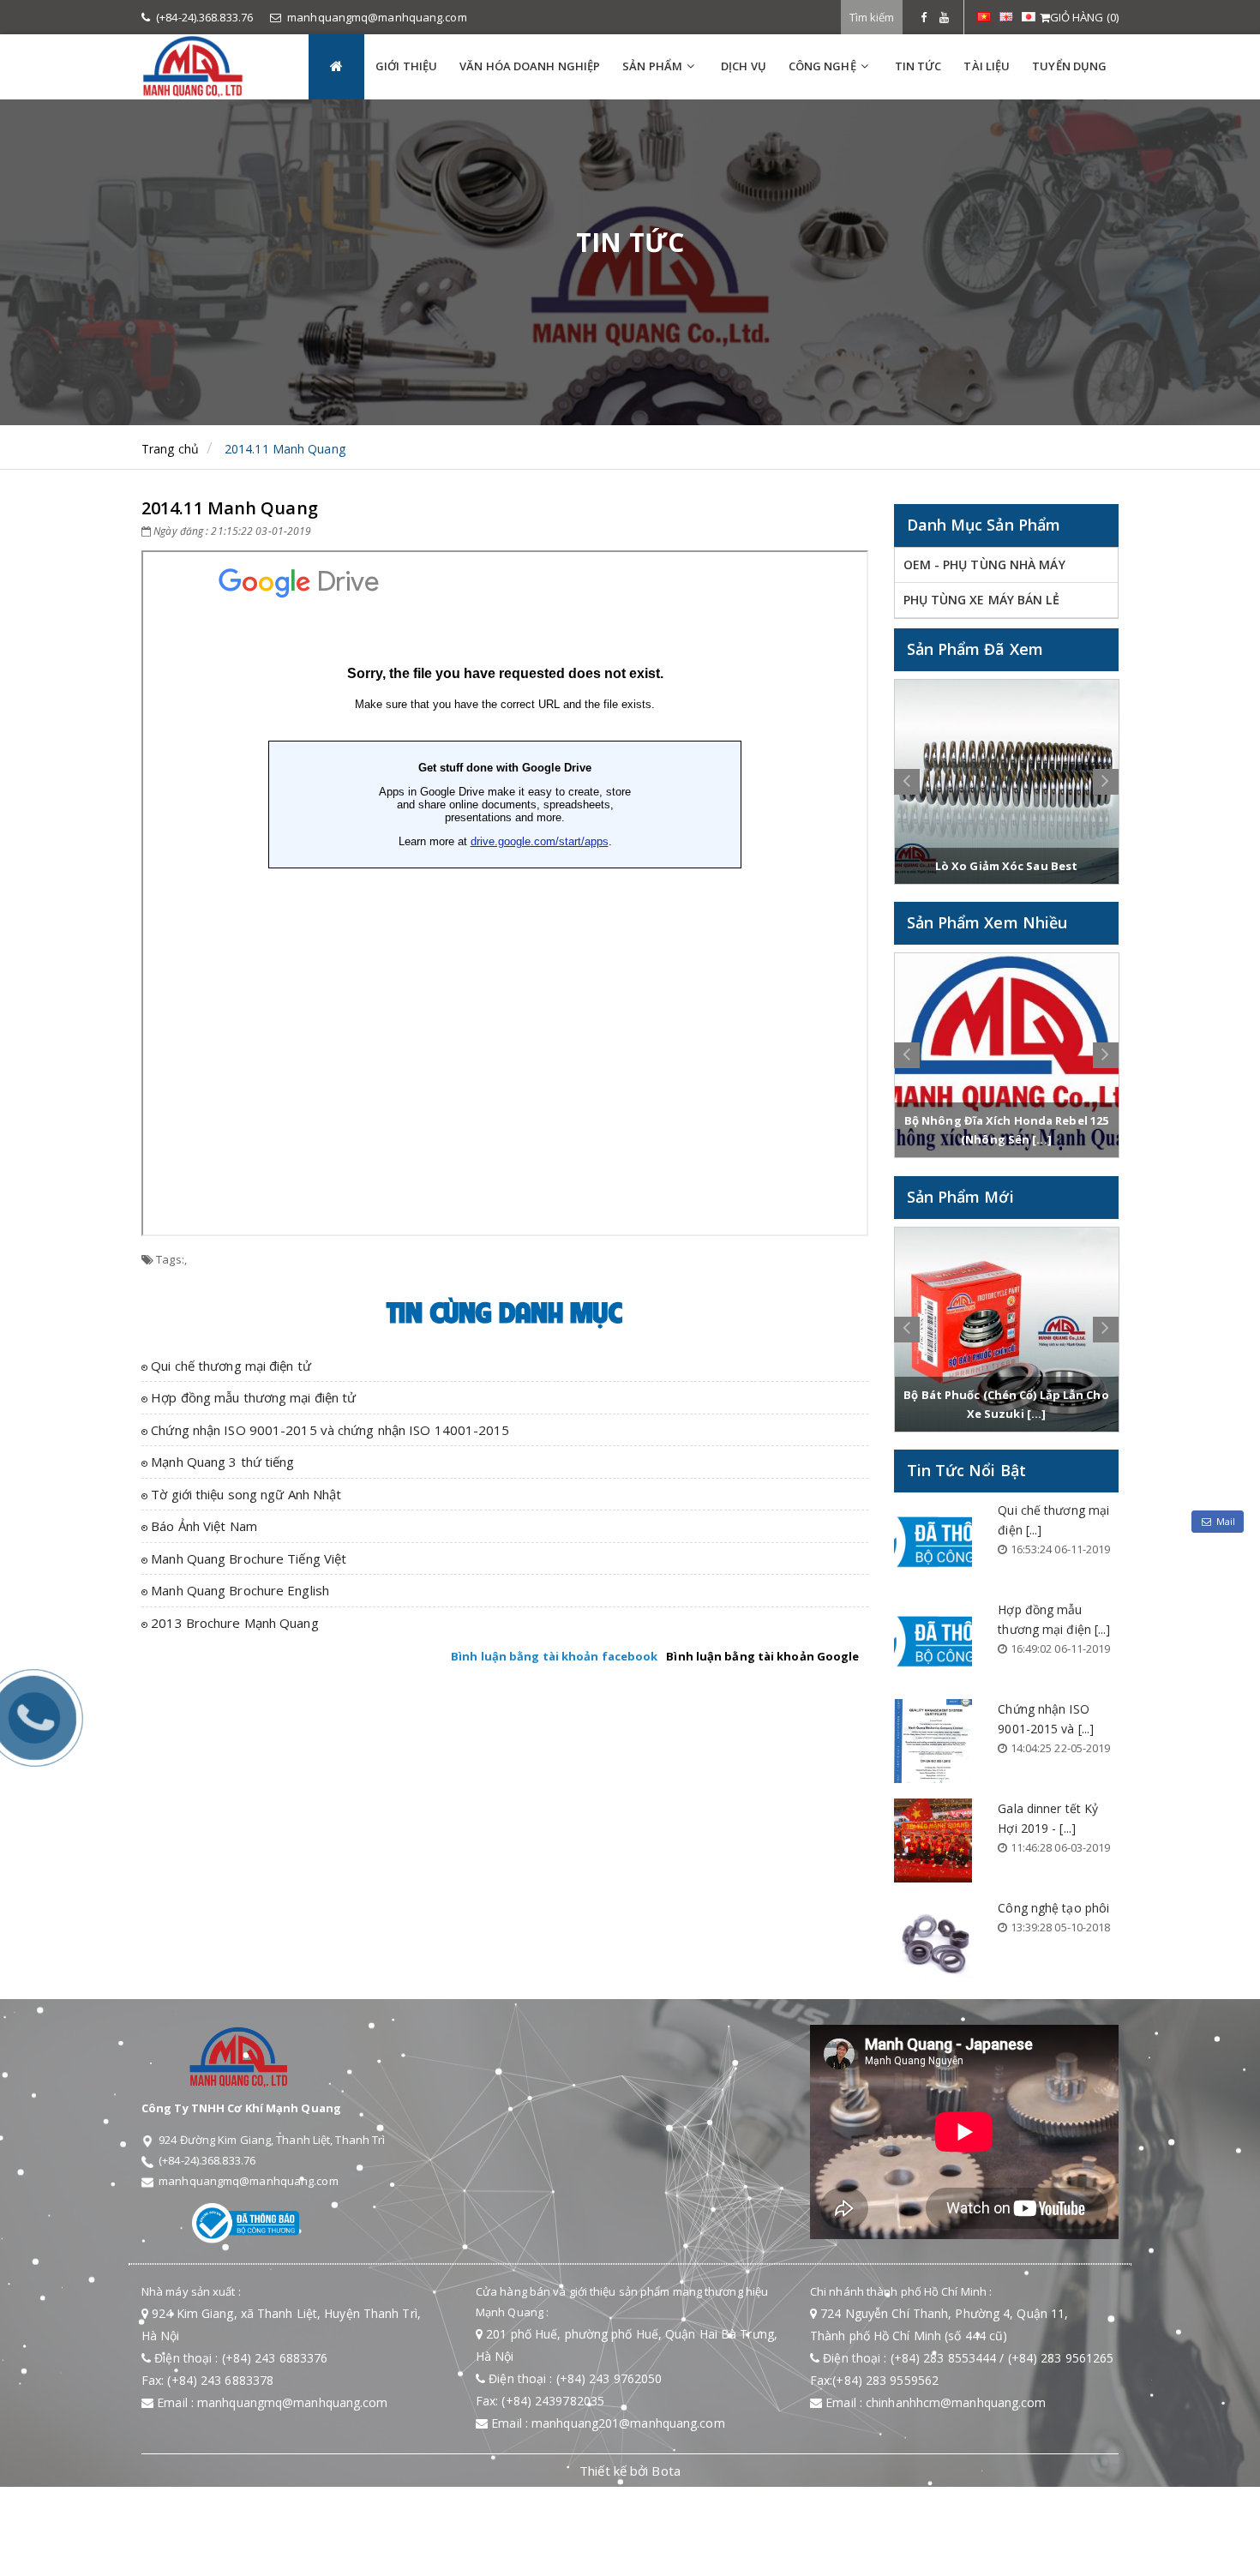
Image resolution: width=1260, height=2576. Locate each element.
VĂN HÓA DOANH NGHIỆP (530, 66)
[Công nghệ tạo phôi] (933, 1940)
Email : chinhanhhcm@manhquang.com (934, 2402)
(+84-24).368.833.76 (204, 17)
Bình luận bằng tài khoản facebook (554, 1656)
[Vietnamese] (984, 15)
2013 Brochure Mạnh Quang (233, 1623)
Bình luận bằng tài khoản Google (762, 1656)
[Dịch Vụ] (909, 17)
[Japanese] (1029, 15)
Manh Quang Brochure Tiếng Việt (247, 1558)
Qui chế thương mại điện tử (229, 1366)
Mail (1226, 1521)
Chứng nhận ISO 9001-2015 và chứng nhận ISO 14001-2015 (328, 1430)
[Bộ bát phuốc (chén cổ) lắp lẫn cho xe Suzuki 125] (1007, 1330)
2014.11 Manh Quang (285, 449)
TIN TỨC (918, 66)
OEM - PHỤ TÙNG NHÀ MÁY (984, 564)
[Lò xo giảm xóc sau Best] (1007, 782)
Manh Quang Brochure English (238, 1590)
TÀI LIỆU (987, 66)
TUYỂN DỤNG (1069, 66)
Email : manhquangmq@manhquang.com (270, 2402)
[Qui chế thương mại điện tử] (933, 1542)
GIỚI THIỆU (406, 66)
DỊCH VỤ (744, 66)
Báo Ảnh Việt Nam (202, 1526)
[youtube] (944, 17)
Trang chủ (170, 449)
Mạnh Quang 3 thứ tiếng (221, 1462)
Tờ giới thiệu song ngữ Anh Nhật (244, 1494)
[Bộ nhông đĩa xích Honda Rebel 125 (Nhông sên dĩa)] (1007, 1055)
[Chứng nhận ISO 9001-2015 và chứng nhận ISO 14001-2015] (933, 1741)
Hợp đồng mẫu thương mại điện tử (252, 1397)
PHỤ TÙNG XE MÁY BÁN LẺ (981, 600)
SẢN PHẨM (652, 66)
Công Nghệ (822, 66)
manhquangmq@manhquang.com (377, 17)
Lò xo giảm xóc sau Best (1006, 866)
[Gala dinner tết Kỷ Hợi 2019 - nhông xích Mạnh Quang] (933, 1840)
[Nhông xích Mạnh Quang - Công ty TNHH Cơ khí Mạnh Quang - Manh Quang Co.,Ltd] (212, 66)
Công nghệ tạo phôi (1053, 1908)
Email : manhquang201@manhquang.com (606, 2423)
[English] (1006, 15)
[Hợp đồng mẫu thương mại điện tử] (933, 1642)
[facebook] (924, 17)
